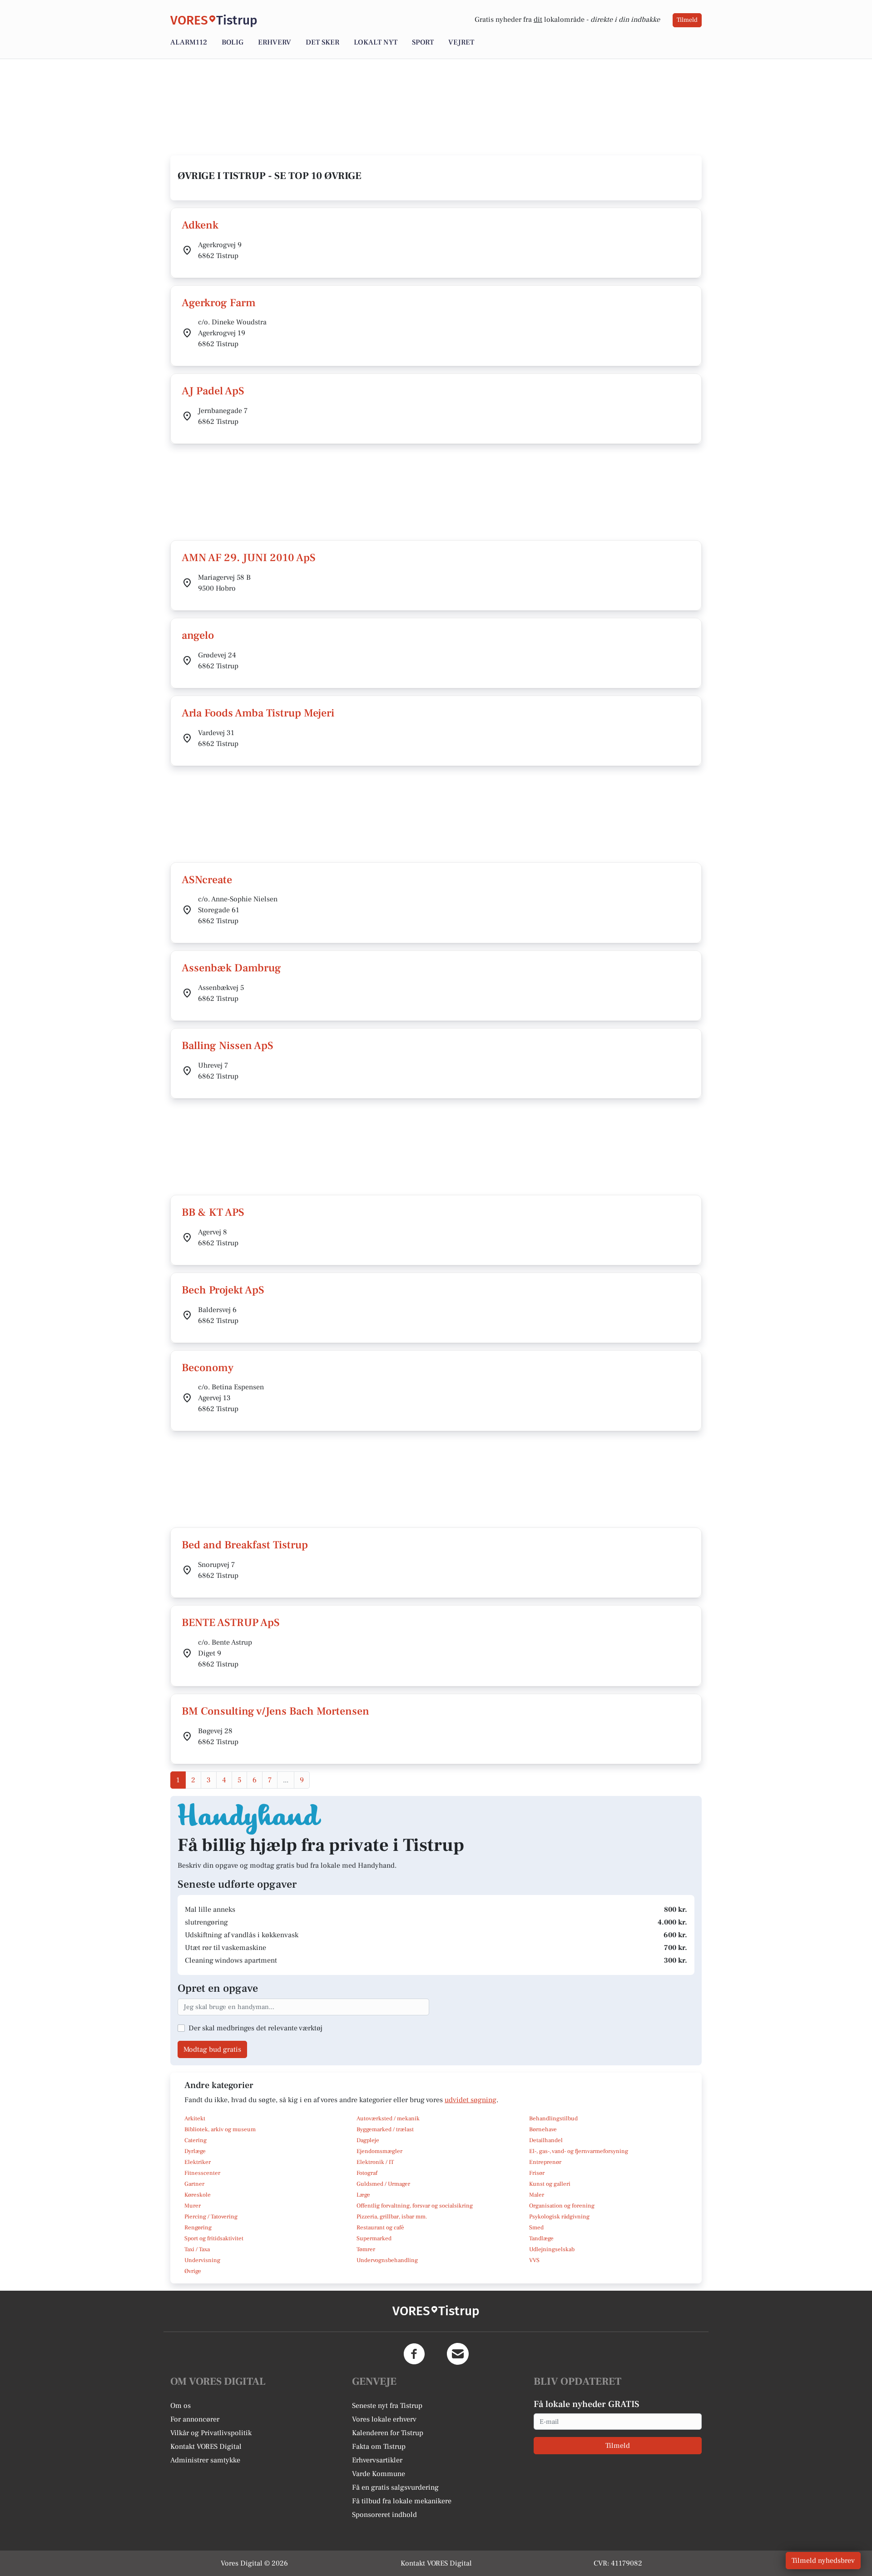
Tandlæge (541, 2238)
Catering (196, 2140)
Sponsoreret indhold (384, 2515)
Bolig (233, 42)
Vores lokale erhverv (384, 2419)
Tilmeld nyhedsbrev (823, 2561)
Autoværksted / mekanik (388, 2118)
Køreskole (198, 2195)
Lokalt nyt (376, 42)
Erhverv (275, 42)
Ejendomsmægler (379, 2151)
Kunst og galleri (550, 2184)
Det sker (322, 42)
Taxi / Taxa (197, 2249)
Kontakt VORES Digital (206, 2447)
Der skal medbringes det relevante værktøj (255, 2028)
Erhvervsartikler (377, 2460)
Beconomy (208, 1368)
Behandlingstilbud (553, 2118)
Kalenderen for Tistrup (388, 2433)
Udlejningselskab (552, 2249)
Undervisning (202, 2260)
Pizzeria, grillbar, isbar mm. (392, 2217)
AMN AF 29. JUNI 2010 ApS (249, 558)
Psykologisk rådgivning (559, 2217)
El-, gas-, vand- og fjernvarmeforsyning (579, 2151)
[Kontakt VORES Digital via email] (458, 2354)
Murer (193, 2206)
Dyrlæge (195, 2151)
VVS (534, 2260)
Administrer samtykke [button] (205, 2460)
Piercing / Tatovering (211, 2217)
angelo (198, 635)
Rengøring (198, 2228)
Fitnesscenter (202, 2173)
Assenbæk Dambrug (231, 968)
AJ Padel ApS (213, 391)
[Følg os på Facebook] (414, 2354)
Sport (423, 42)
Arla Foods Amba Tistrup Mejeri (258, 713)
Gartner (194, 2184)
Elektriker (198, 2162)
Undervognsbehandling (387, 2260)
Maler (537, 2195)
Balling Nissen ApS (228, 1046)
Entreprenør (545, 2162)
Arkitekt (195, 2118)
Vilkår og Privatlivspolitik (211, 2433)
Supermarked (374, 2238)
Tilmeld (687, 20)
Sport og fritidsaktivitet (214, 2238)
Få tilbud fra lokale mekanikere (402, 2501)
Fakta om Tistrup (379, 2447)
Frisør (537, 2173)
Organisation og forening (562, 2206)
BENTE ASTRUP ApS (231, 1623)
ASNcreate (207, 880)
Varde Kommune (379, 2474)
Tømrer (366, 2249)
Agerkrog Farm (219, 303)
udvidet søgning (471, 2100)
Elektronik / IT (375, 2162)
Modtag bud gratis (212, 2049)
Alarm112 (189, 42)
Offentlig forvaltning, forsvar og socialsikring (415, 2206)
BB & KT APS (213, 1212)
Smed (536, 2228)
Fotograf (367, 2173)
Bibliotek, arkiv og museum (220, 2129)
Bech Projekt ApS (223, 1290)
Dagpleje (368, 2140)
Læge (363, 2195)
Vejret (461, 42)
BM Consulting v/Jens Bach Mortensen (275, 1711)
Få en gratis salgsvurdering (395, 2487)
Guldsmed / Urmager (383, 2184)
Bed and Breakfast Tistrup (245, 1545)
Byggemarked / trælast (385, 2129)
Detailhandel (546, 2140)
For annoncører (195, 2419)
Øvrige (193, 2271)
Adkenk (200, 225)
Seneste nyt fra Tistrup (387, 2406)
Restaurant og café (380, 2228)
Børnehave (543, 2129)
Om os (181, 2406)
